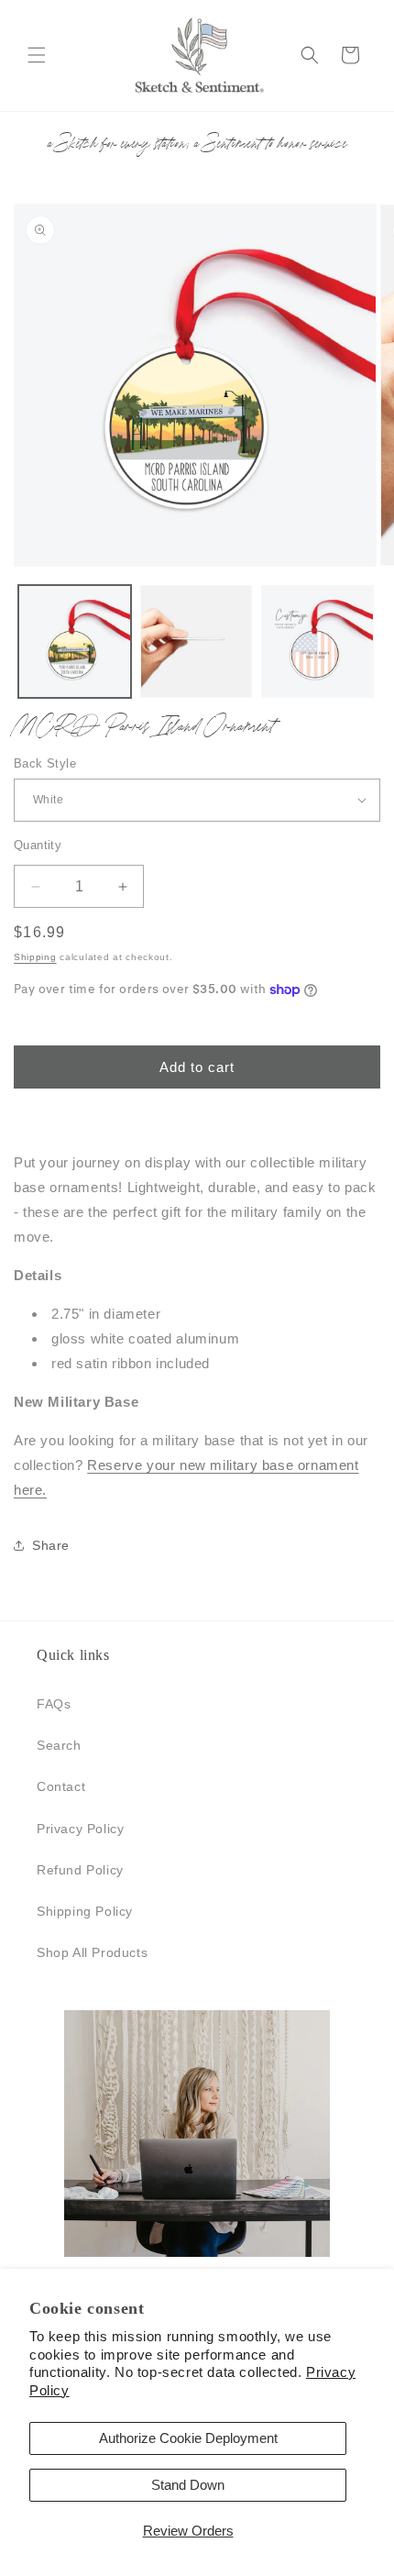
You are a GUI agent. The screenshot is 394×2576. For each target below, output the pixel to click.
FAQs (54, 1704)
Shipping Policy (85, 1911)
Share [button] (51, 1545)
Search (59, 1745)
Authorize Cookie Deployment (188, 2438)
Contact (61, 1786)
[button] (37, 55)
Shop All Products (92, 1952)
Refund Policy (80, 1870)
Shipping (35, 957)
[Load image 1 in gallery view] (75, 641)
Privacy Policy (80, 1829)
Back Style (45, 763)
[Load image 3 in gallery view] (317, 641)
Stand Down (188, 2485)
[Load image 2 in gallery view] (197, 641)
